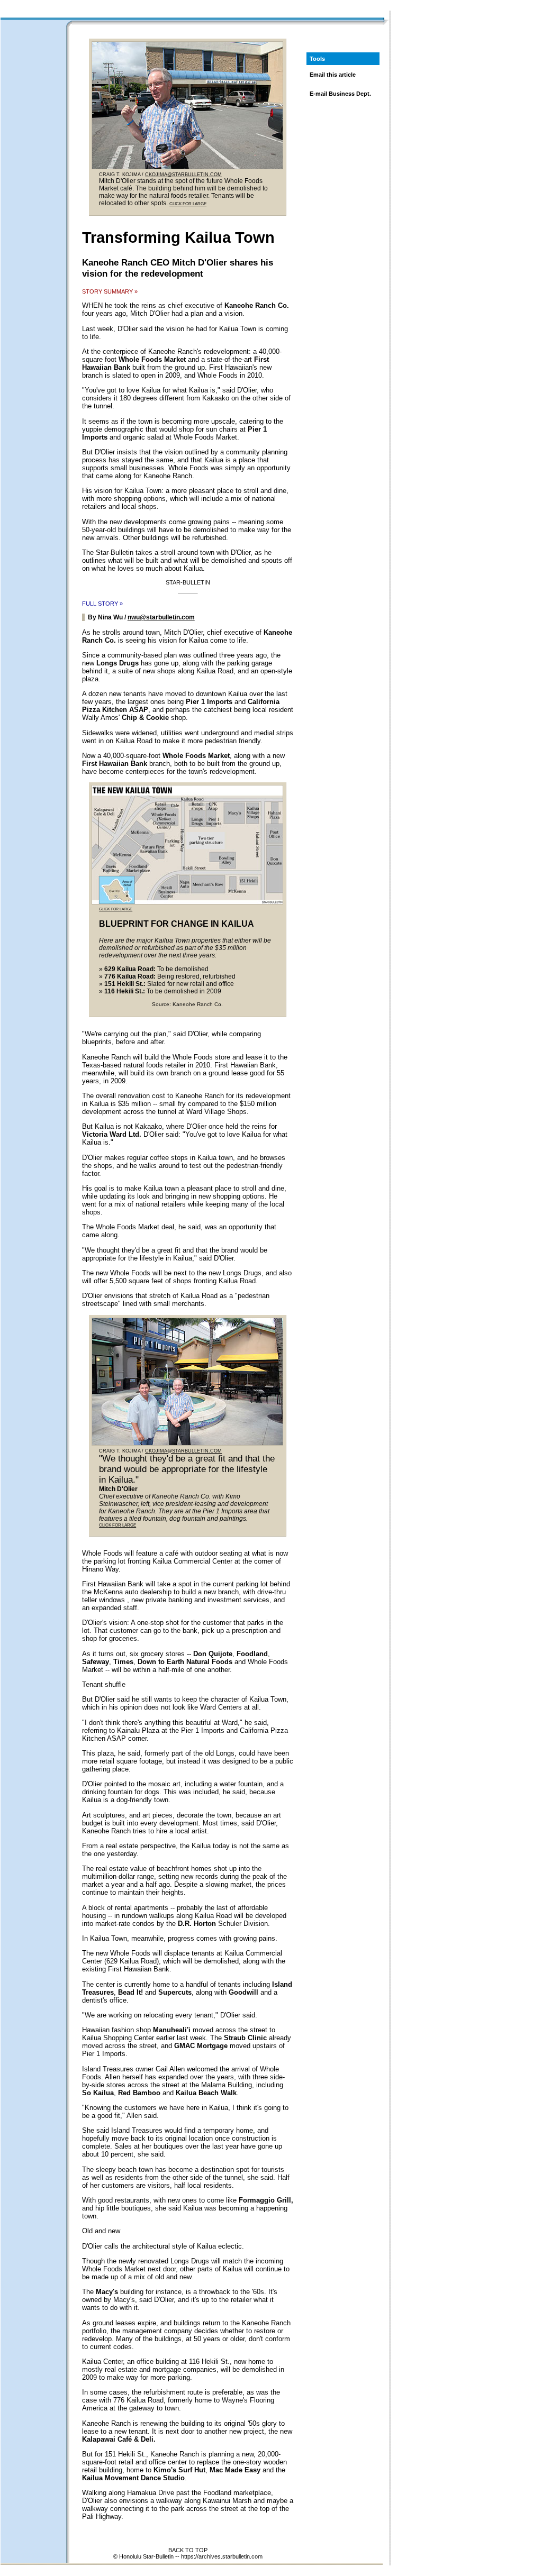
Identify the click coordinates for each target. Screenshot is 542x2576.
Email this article (333, 75)
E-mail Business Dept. (340, 94)
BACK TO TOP (188, 2550)
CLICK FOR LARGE (188, 204)
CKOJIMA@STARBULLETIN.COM (183, 175)
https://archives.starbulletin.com (222, 2556)
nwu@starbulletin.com (161, 617)
